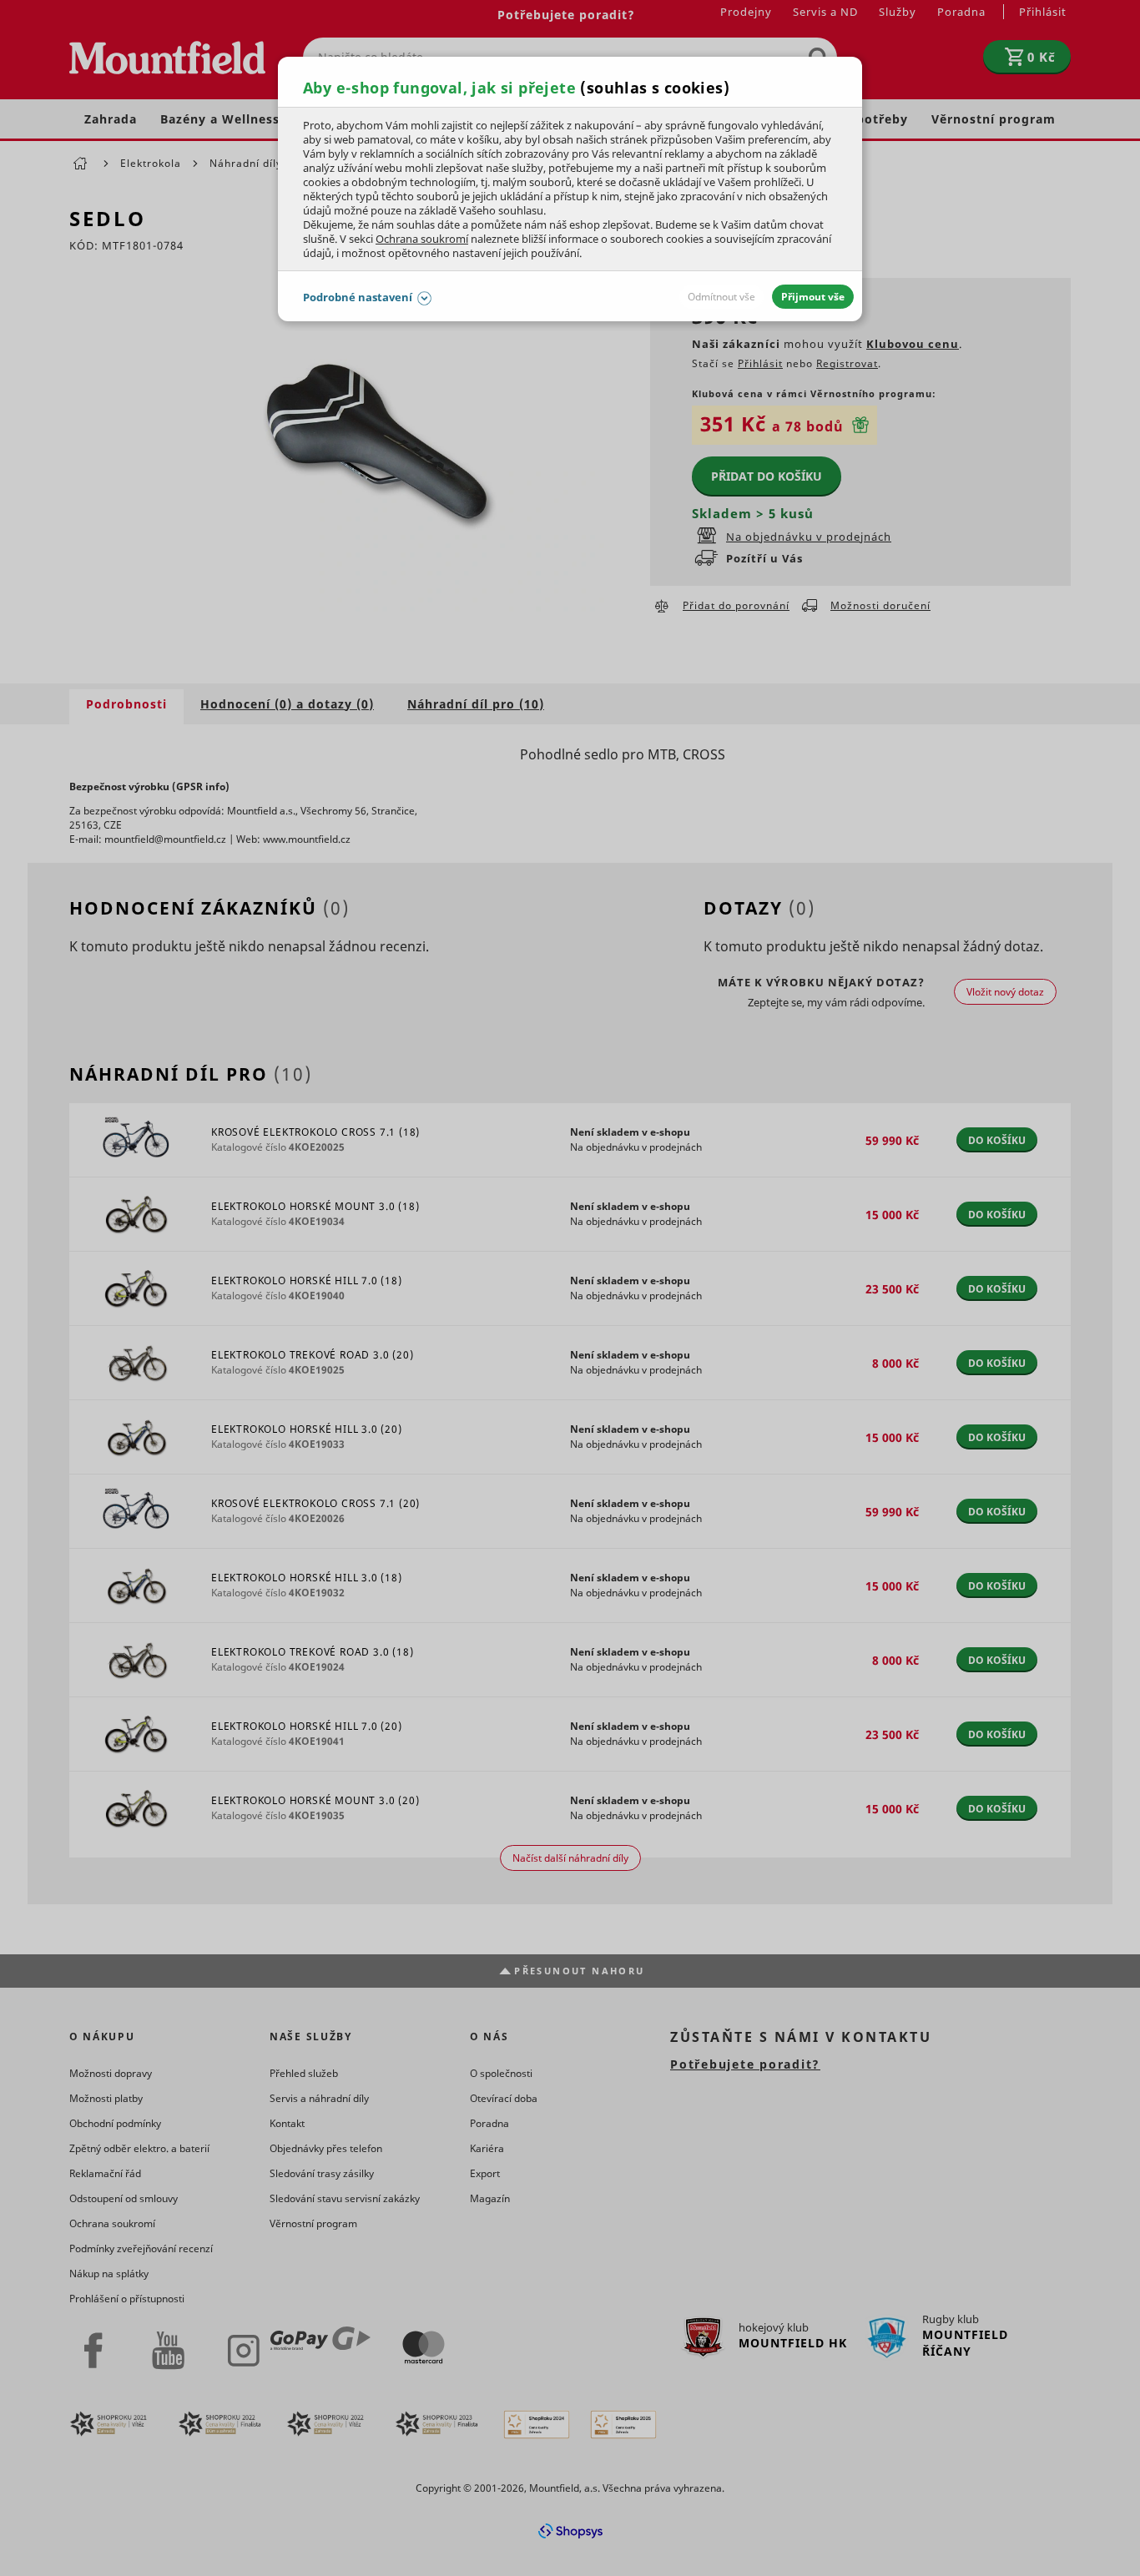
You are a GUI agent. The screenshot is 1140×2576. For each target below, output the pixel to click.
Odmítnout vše (721, 297)
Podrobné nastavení (358, 297)
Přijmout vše (813, 297)
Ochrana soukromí (422, 239)
